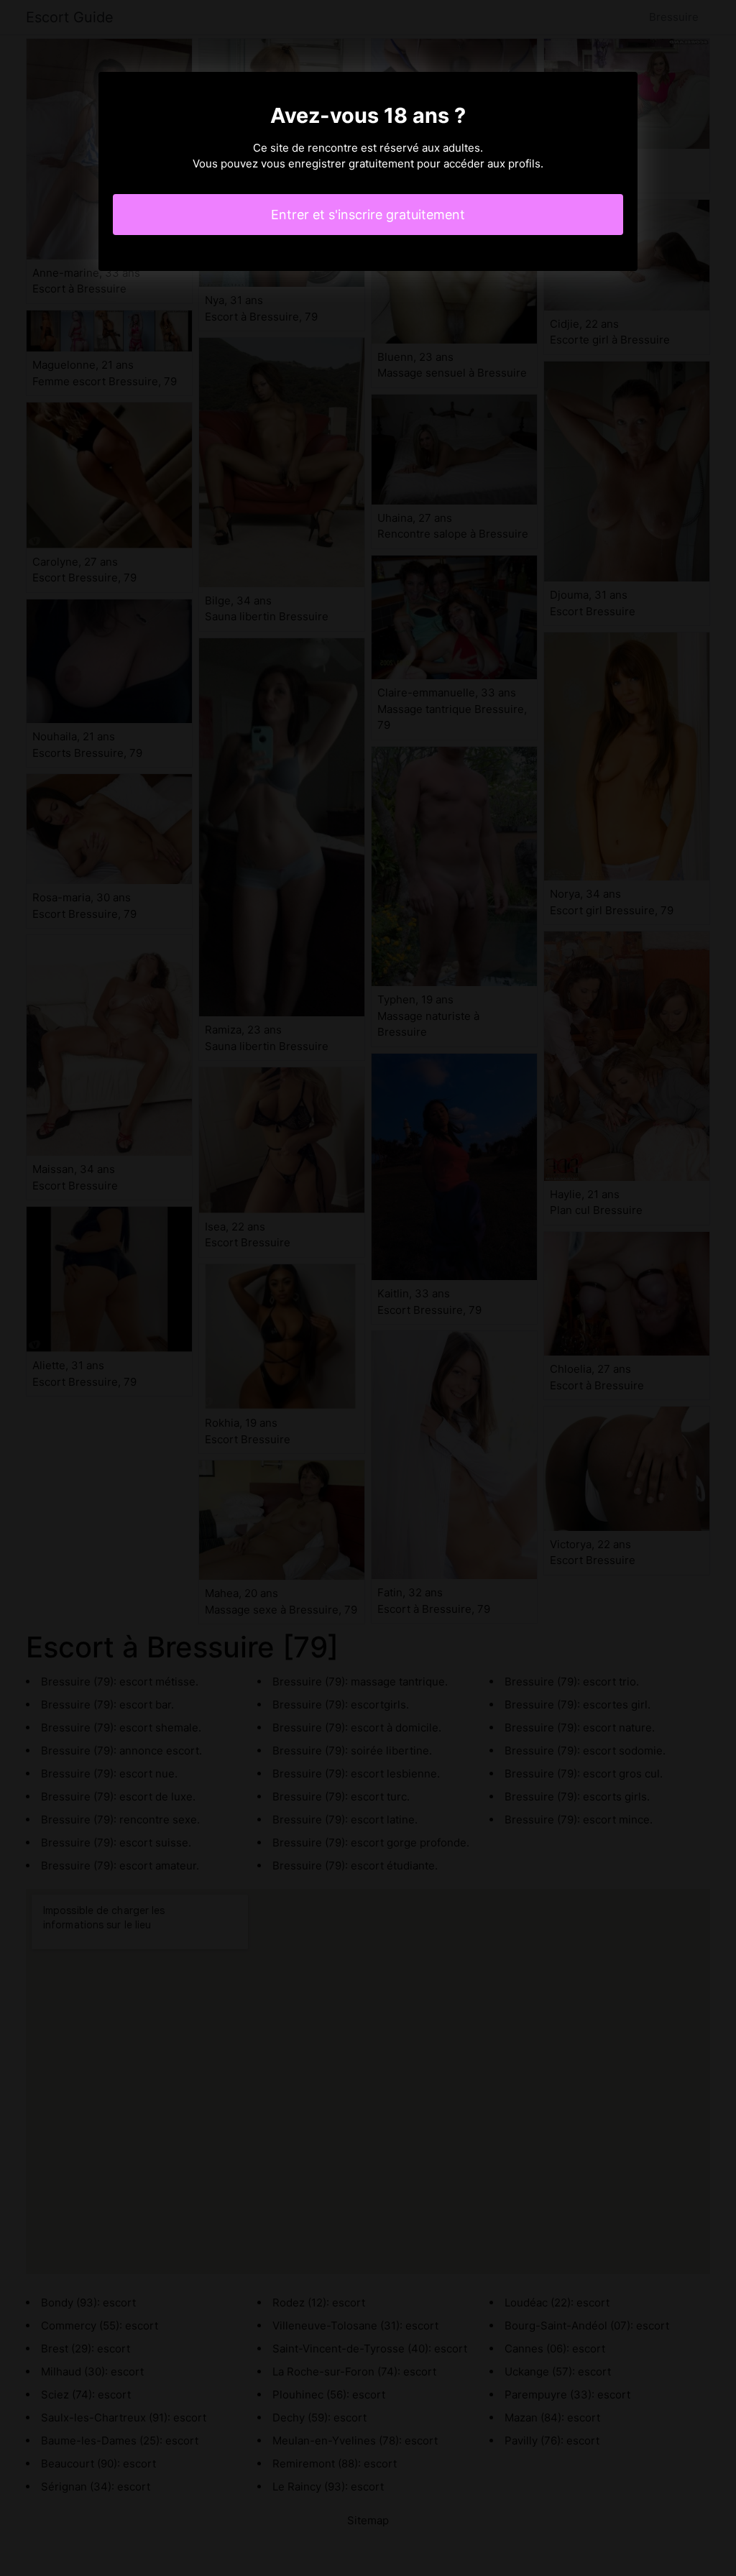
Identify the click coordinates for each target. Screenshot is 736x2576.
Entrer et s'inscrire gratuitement (368, 215)
